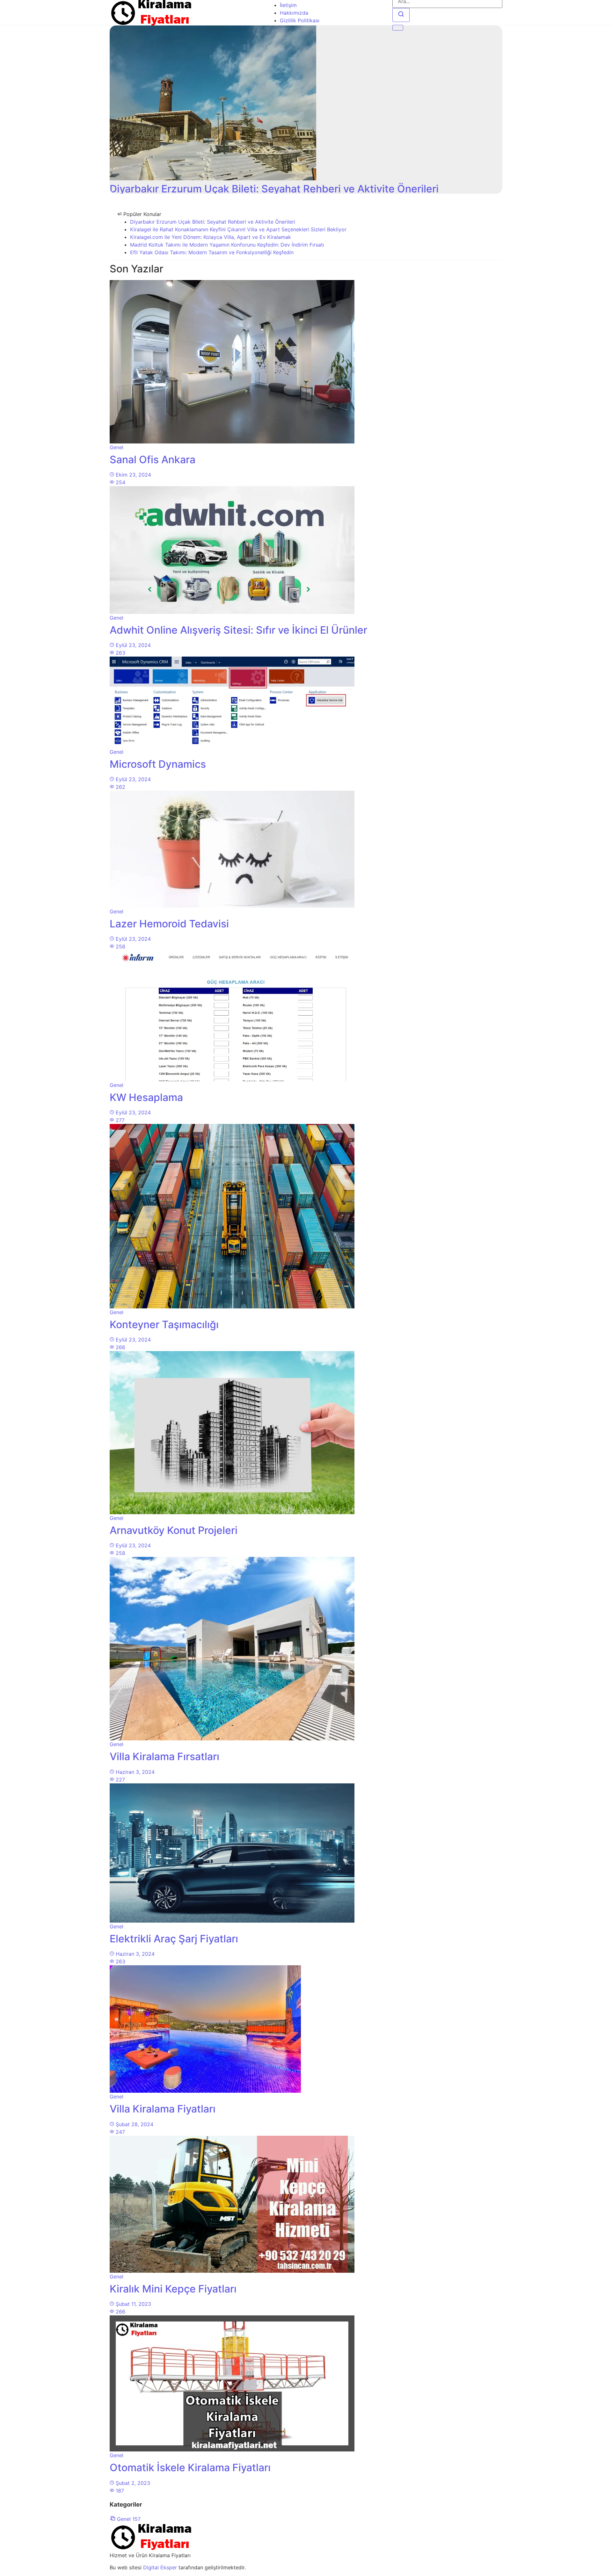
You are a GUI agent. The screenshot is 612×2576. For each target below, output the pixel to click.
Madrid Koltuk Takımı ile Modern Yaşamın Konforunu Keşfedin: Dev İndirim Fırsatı (227, 245)
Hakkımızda (294, 13)
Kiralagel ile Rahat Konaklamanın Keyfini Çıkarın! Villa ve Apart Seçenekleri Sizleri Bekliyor (238, 229)
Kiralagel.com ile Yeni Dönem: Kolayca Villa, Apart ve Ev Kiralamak (211, 237)
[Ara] (401, 15)
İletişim (288, 5)
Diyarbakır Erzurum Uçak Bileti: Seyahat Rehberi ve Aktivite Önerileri (213, 222)
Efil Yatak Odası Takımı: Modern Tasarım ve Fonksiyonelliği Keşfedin (212, 252)
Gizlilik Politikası (300, 20)
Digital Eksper (160, 2567)
